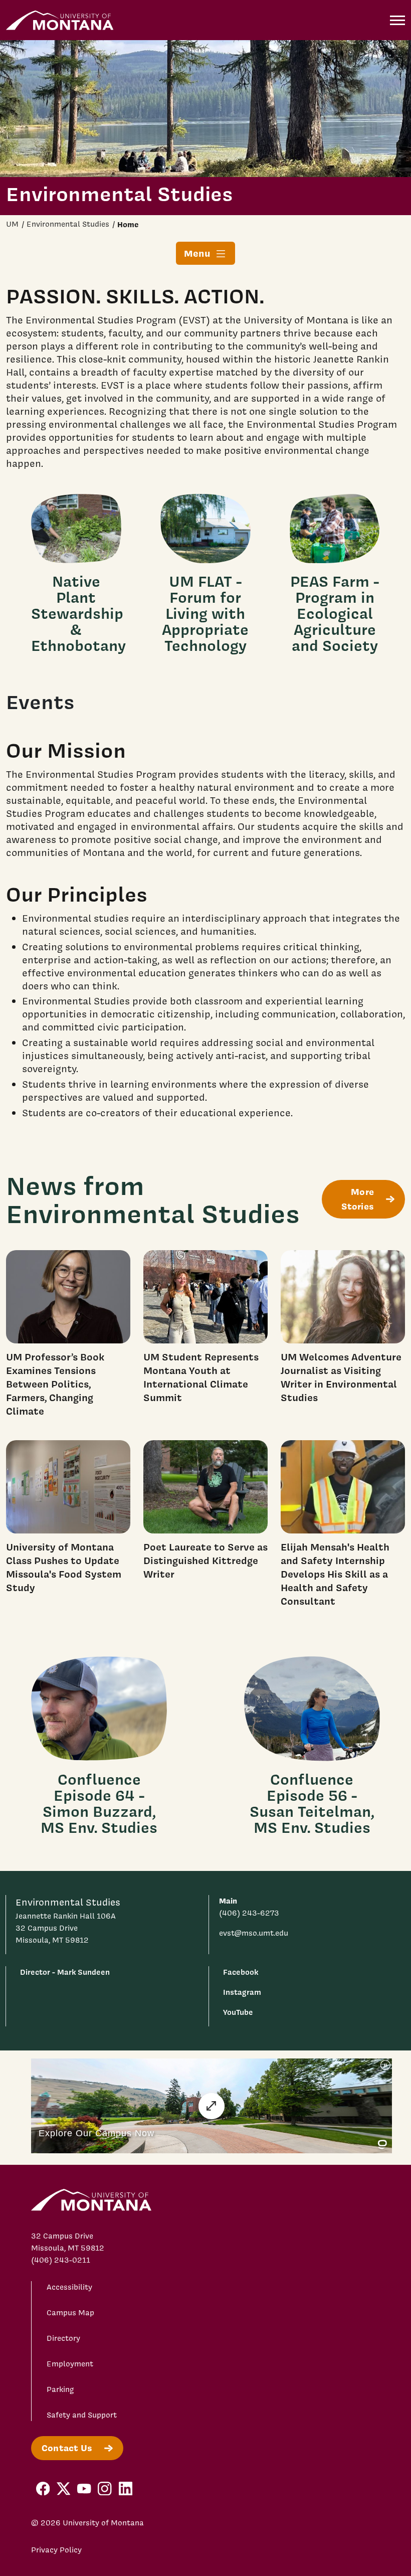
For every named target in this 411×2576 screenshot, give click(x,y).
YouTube (238, 2012)
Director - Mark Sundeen (65, 1972)
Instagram (242, 1992)
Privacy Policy (56, 2550)
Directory (63, 2338)
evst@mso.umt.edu (254, 1933)
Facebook (241, 1972)
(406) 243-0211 (61, 2260)
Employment (70, 2364)
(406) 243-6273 (249, 1913)
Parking (60, 2389)
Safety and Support (82, 2415)
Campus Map (70, 2313)
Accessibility (69, 2287)
